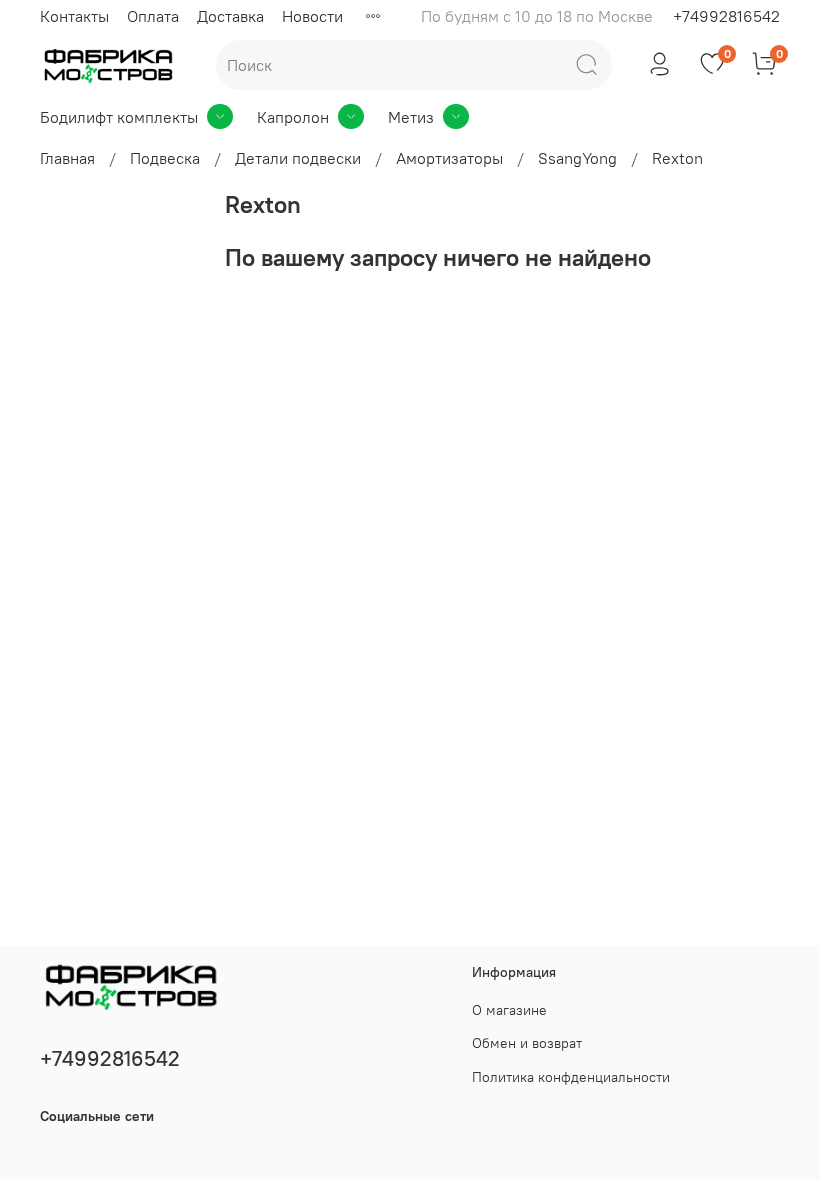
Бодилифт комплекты (119, 117)
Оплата (153, 16)
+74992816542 (726, 16)
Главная (67, 158)
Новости (312, 16)
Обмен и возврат (527, 1043)
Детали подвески (298, 158)
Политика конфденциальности (571, 1077)
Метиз (411, 117)
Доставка (230, 16)
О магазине (509, 1010)
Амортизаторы (449, 158)
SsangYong (577, 158)
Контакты (74, 16)
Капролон (293, 117)
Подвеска (165, 158)
